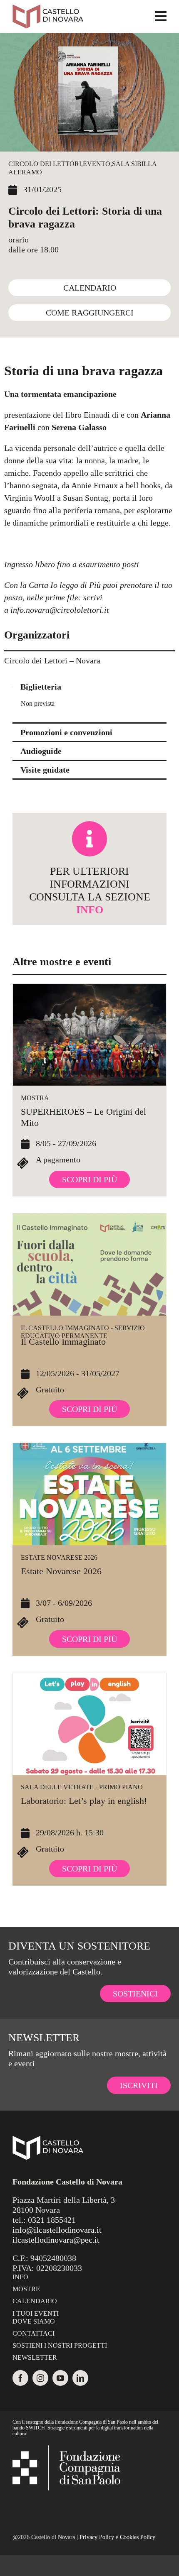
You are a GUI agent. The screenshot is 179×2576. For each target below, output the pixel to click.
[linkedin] (80, 2378)
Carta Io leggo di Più (65, 585)
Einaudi (97, 415)
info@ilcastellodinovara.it (57, 2230)
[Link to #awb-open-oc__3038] (161, 16)
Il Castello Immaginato (63, 1342)
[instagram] (40, 2378)
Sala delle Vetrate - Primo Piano (82, 1787)
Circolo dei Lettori (45, 164)
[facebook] (20, 2378)
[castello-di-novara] (48, 8)
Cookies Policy (138, 2537)
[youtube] (60, 2378)
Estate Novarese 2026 (59, 1557)
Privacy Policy (97, 2537)
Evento (97, 164)
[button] (89, 687)
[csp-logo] (66, 2449)
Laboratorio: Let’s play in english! (84, 1801)
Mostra (35, 1098)
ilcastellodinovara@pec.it (56, 2240)
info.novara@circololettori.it (60, 610)
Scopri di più (89, 1179)
